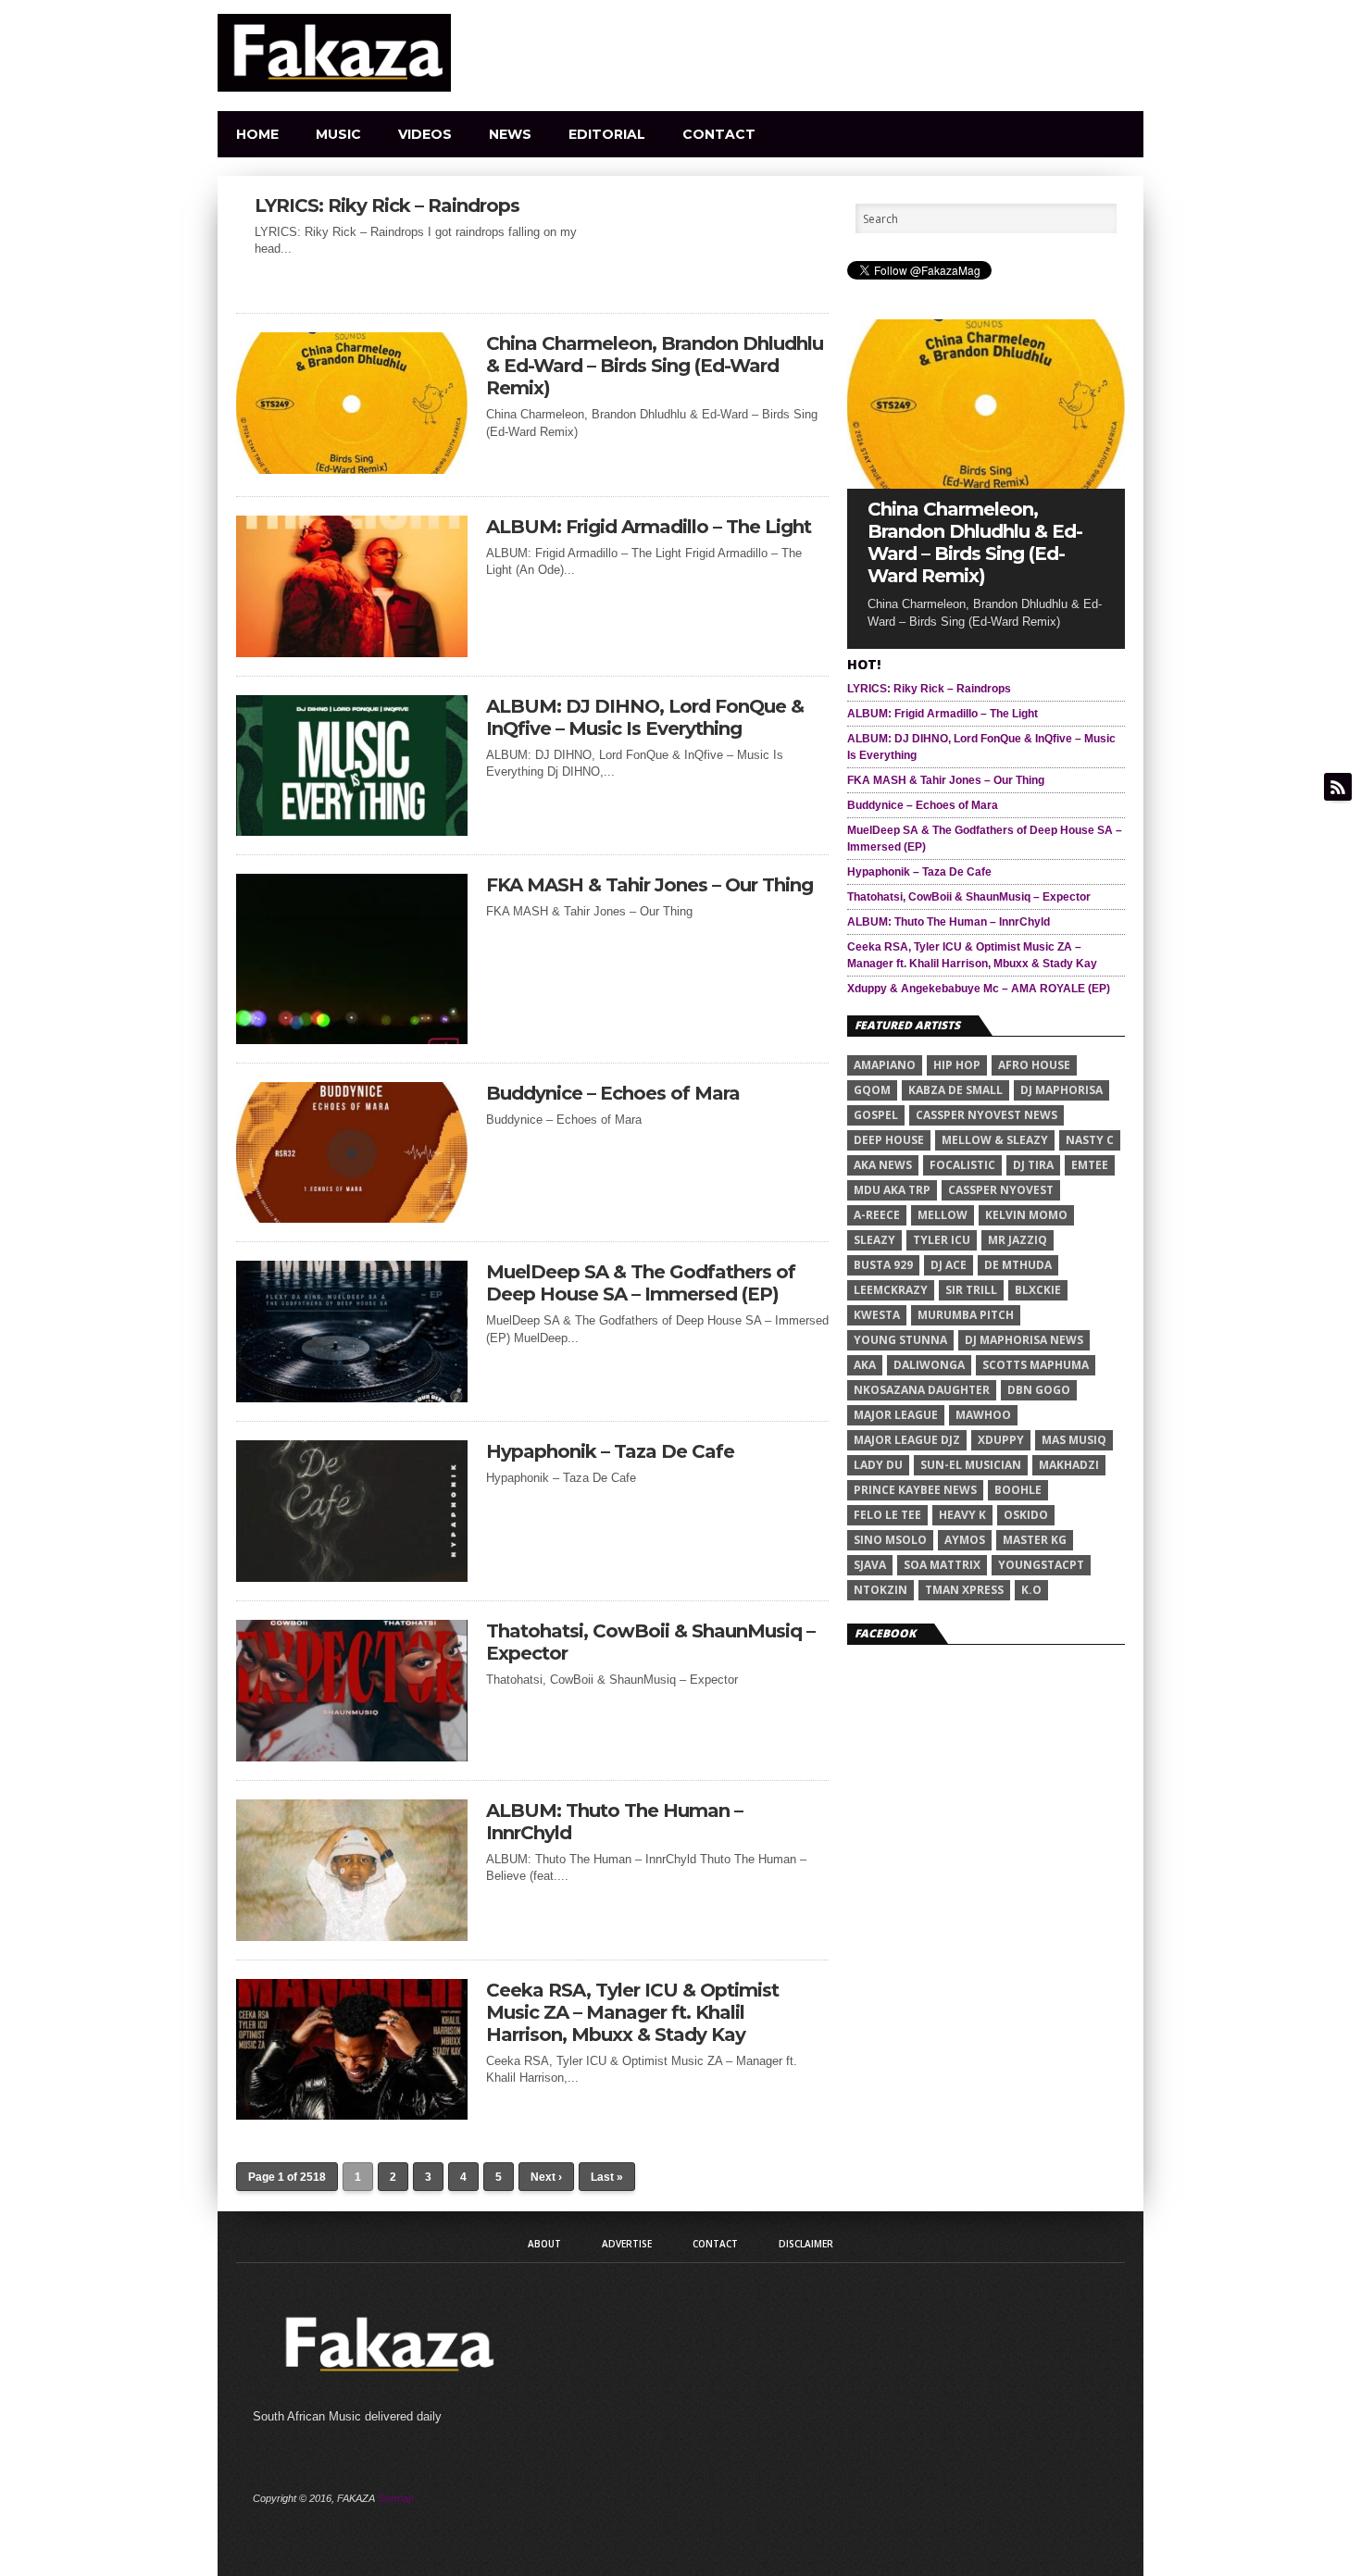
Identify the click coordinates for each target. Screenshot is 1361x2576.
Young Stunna (900, 1340)
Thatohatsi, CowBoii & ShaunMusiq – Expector (650, 1642)
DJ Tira (1033, 1165)
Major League (896, 1415)
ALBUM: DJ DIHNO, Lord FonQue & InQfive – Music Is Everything (645, 717)
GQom (872, 1090)
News (510, 134)
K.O (1031, 1590)
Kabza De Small (955, 1090)
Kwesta (877, 1315)
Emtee (1090, 1165)
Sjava (870, 1565)
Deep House (889, 1140)
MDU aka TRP (892, 1190)
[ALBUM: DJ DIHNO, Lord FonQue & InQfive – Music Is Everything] (352, 831)
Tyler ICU (942, 1240)
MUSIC (338, 134)
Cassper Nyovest (1001, 1190)
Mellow (943, 1215)
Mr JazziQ (1018, 1240)
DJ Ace (949, 1265)
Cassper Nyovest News (986, 1115)
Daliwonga (929, 1365)
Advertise (627, 2244)
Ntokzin (880, 1590)
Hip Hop (957, 1065)
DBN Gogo (1039, 1390)
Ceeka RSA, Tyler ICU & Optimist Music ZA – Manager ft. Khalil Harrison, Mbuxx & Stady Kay (632, 2012)
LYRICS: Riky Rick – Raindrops (387, 205)
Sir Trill (971, 1290)
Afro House (1034, 1065)
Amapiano (885, 1065)
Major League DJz (907, 1440)
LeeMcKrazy (891, 1290)
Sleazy (874, 1240)
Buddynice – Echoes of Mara (613, 1093)
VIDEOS (425, 134)
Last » (607, 2177)
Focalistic (962, 1165)
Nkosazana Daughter (922, 1390)
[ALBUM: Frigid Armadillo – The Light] (352, 652)
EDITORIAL (607, 134)
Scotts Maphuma (1036, 1365)
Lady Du (878, 1465)
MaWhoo (983, 1415)
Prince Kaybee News (915, 1490)
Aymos (965, 1540)
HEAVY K (962, 1515)
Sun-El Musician (971, 1465)
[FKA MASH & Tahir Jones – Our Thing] (352, 1039)
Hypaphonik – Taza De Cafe (610, 1451)
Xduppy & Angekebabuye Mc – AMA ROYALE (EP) (979, 989)
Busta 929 (883, 1265)
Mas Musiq (1074, 1440)
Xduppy (1001, 1440)
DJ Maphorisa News (1024, 1340)
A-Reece (877, 1215)
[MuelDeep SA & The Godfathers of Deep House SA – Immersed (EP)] (352, 1397)
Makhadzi (1069, 1465)
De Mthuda (1018, 1265)
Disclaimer (806, 2244)
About (544, 2244)
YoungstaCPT (1041, 1565)
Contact (719, 134)
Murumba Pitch (966, 1315)
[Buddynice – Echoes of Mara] (352, 1218)
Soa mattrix (942, 1565)
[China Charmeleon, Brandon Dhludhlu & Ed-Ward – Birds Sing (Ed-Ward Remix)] (352, 469)
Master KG (1035, 1540)
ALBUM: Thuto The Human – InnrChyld (614, 1822)
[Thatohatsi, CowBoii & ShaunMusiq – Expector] (352, 1756)
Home (257, 134)
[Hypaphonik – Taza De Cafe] (352, 1577)
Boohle (1018, 1490)
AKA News (883, 1165)
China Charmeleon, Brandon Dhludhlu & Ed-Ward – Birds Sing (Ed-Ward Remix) (655, 366)
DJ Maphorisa (1061, 1090)
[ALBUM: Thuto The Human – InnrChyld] (352, 1936)
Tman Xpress (964, 1590)
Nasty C (1090, 1140)
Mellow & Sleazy (995, 1140)
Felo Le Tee (887, 1515)
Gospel (876, 1115)
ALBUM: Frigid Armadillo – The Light (649, 527)
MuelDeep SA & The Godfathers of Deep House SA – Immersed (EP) (641, 1283)
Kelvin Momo (1026, 1215)
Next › (546, 2177)
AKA (865, 1365)
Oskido (1026, 1515)
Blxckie (1038, 1290)
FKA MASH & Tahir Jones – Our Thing (649, 885)
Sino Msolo (890, 1540)
